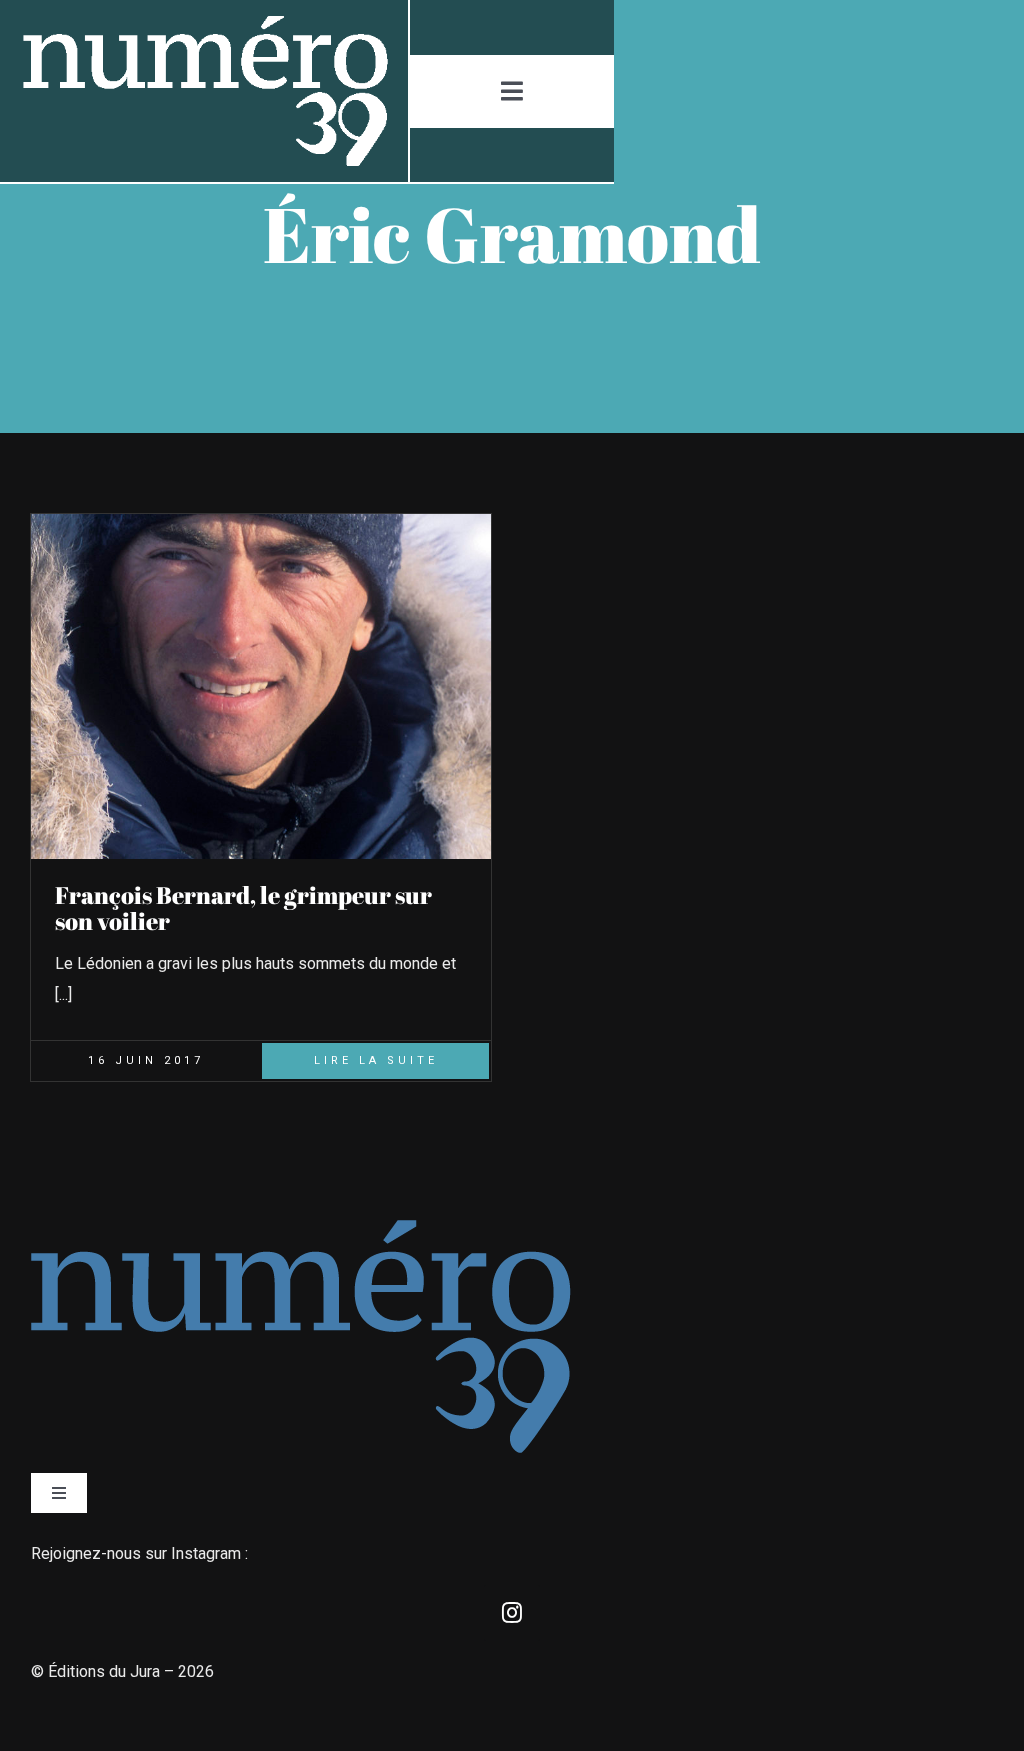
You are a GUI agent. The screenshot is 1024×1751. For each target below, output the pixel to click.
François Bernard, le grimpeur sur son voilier (243, 908)
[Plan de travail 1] (203, 23)
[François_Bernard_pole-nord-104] (261, 521)
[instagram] (512, 1613)
